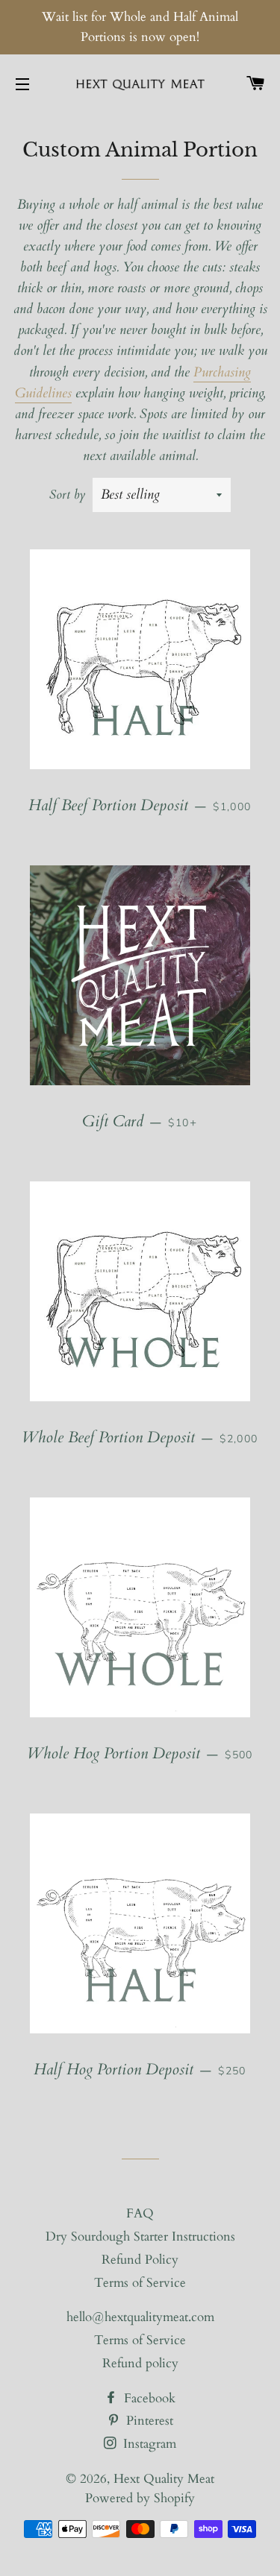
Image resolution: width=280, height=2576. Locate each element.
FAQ (140, 2213)
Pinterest (148, 2421)
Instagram (148, 2444)
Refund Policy (140, 2260)
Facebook (148, 2398)
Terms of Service (140, 2283)
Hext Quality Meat (164, 2479)
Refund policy (140, 2363)
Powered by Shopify (140, 2498)
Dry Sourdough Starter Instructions (140, 2236)
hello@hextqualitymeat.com (140, 2317)
